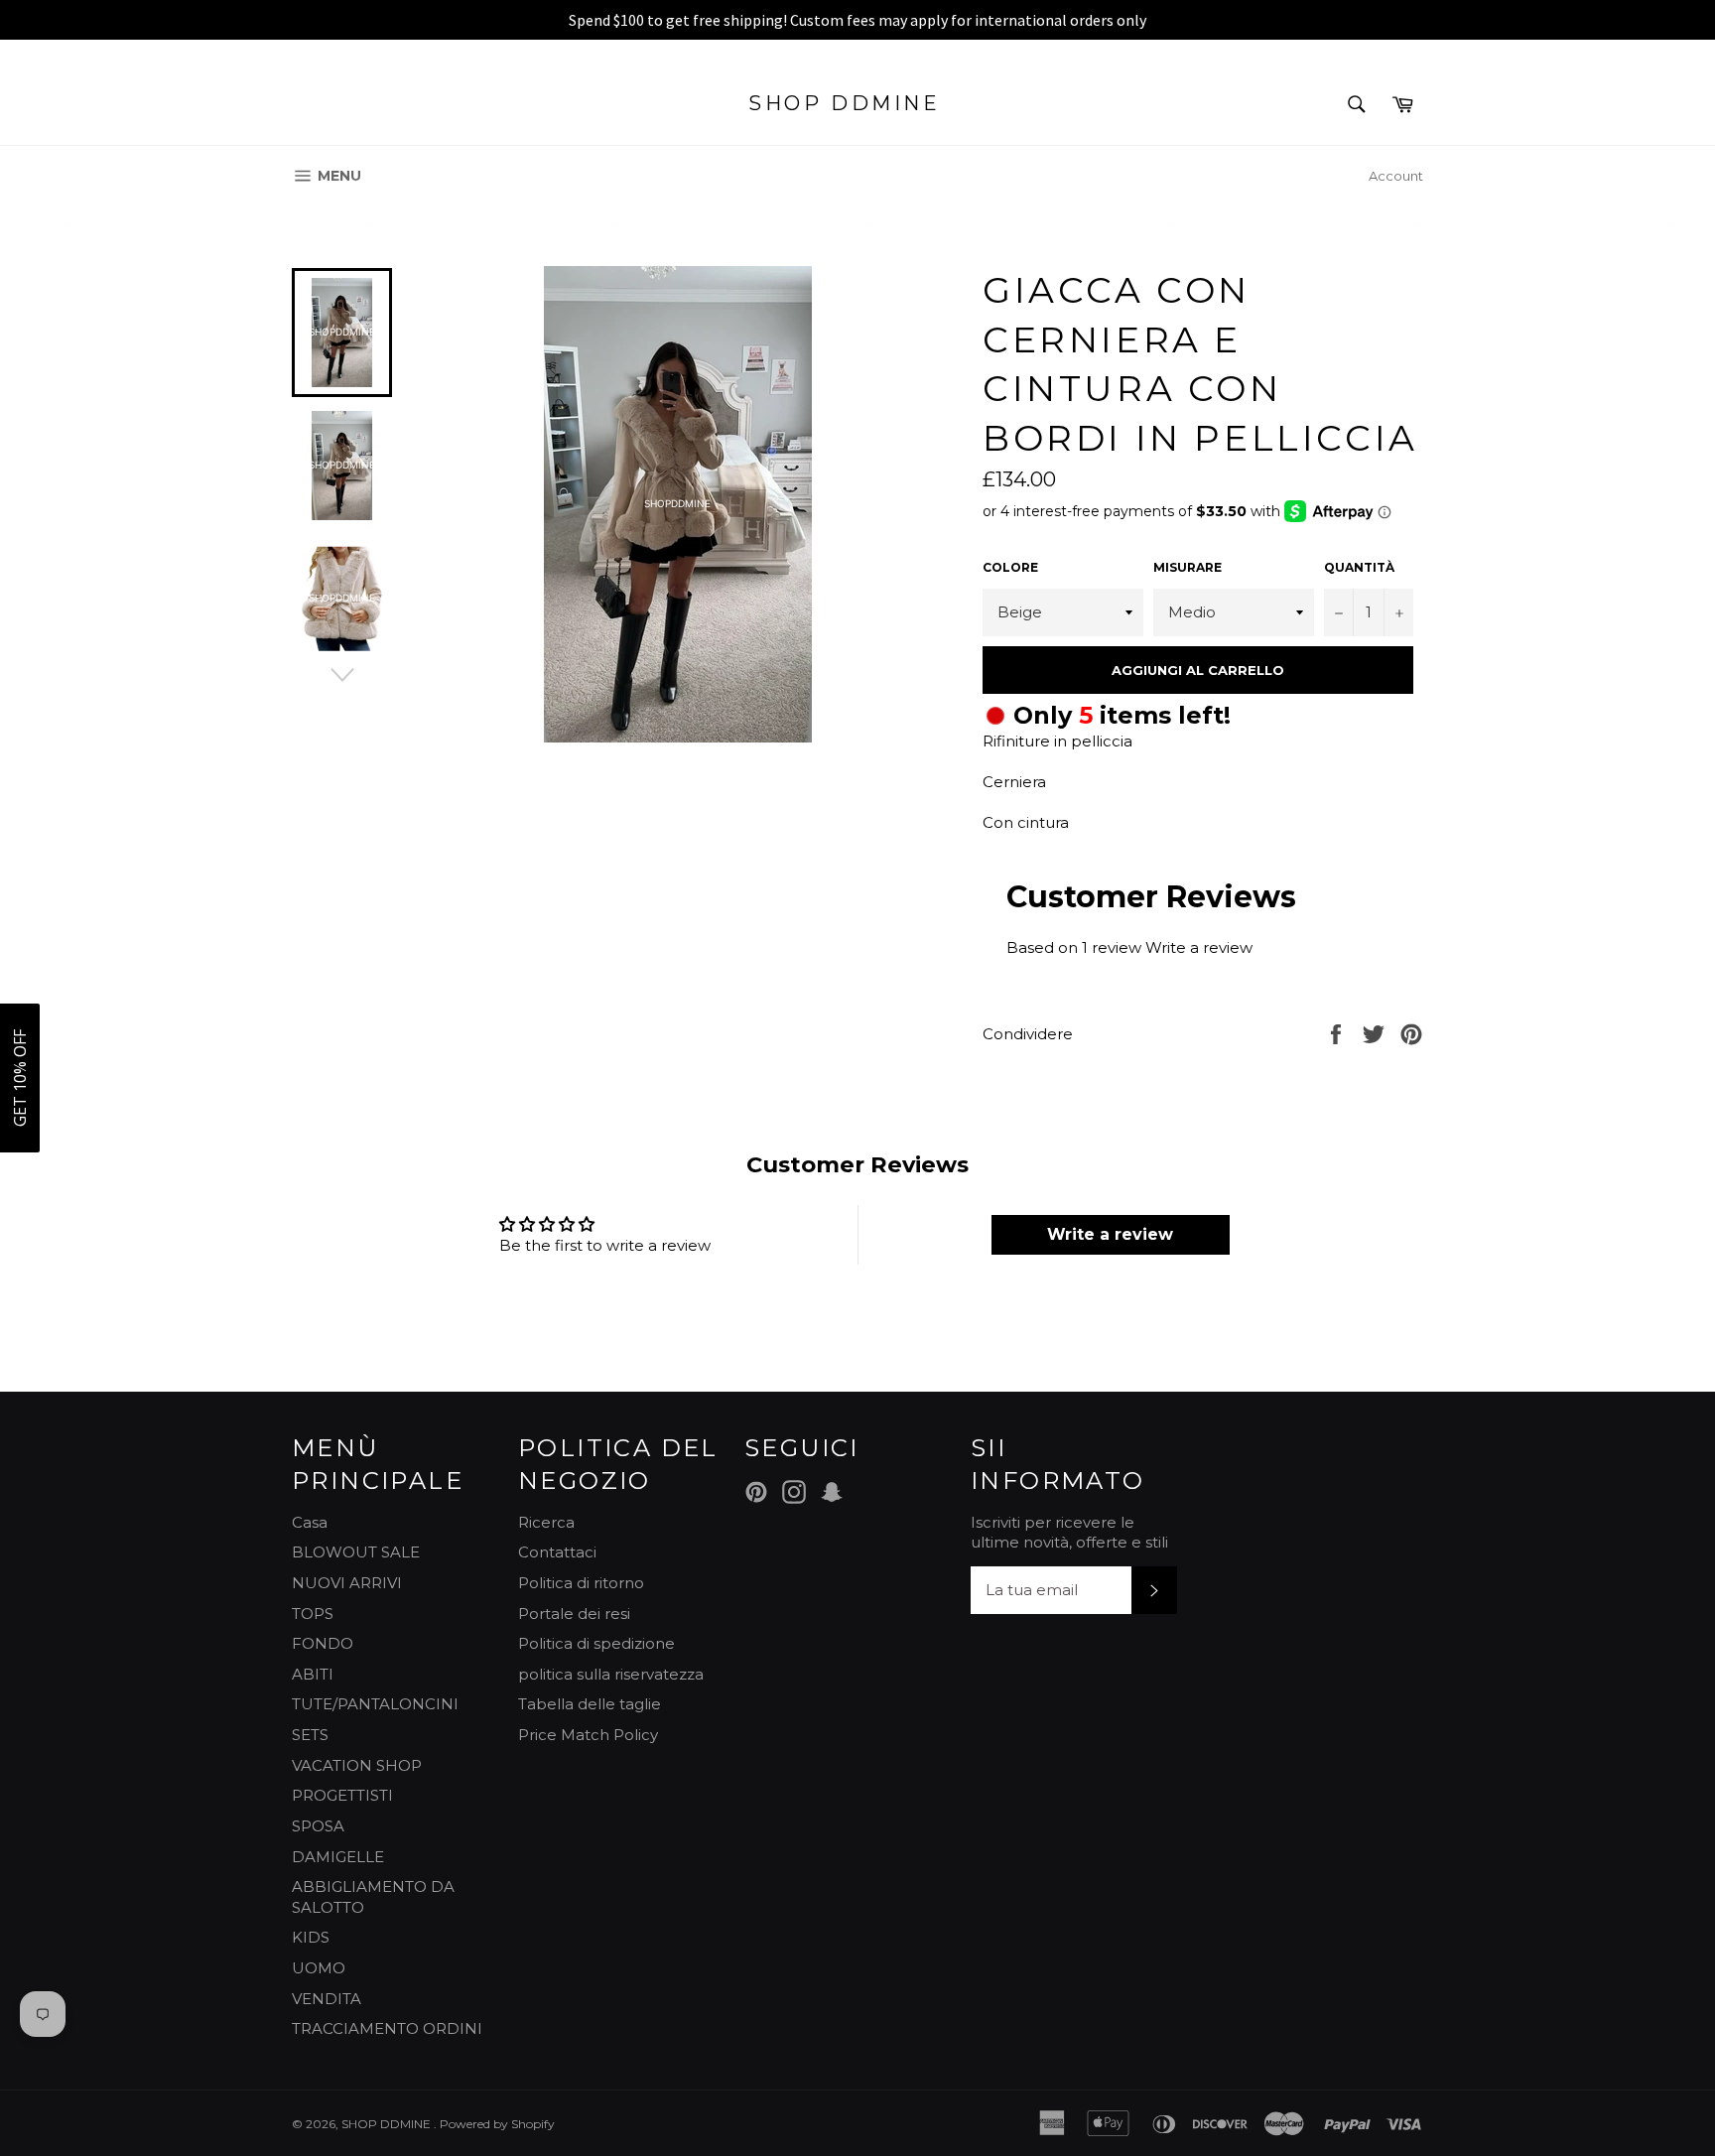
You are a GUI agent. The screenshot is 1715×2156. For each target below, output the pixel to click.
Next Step (992, 1212)
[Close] (1107, 845)
